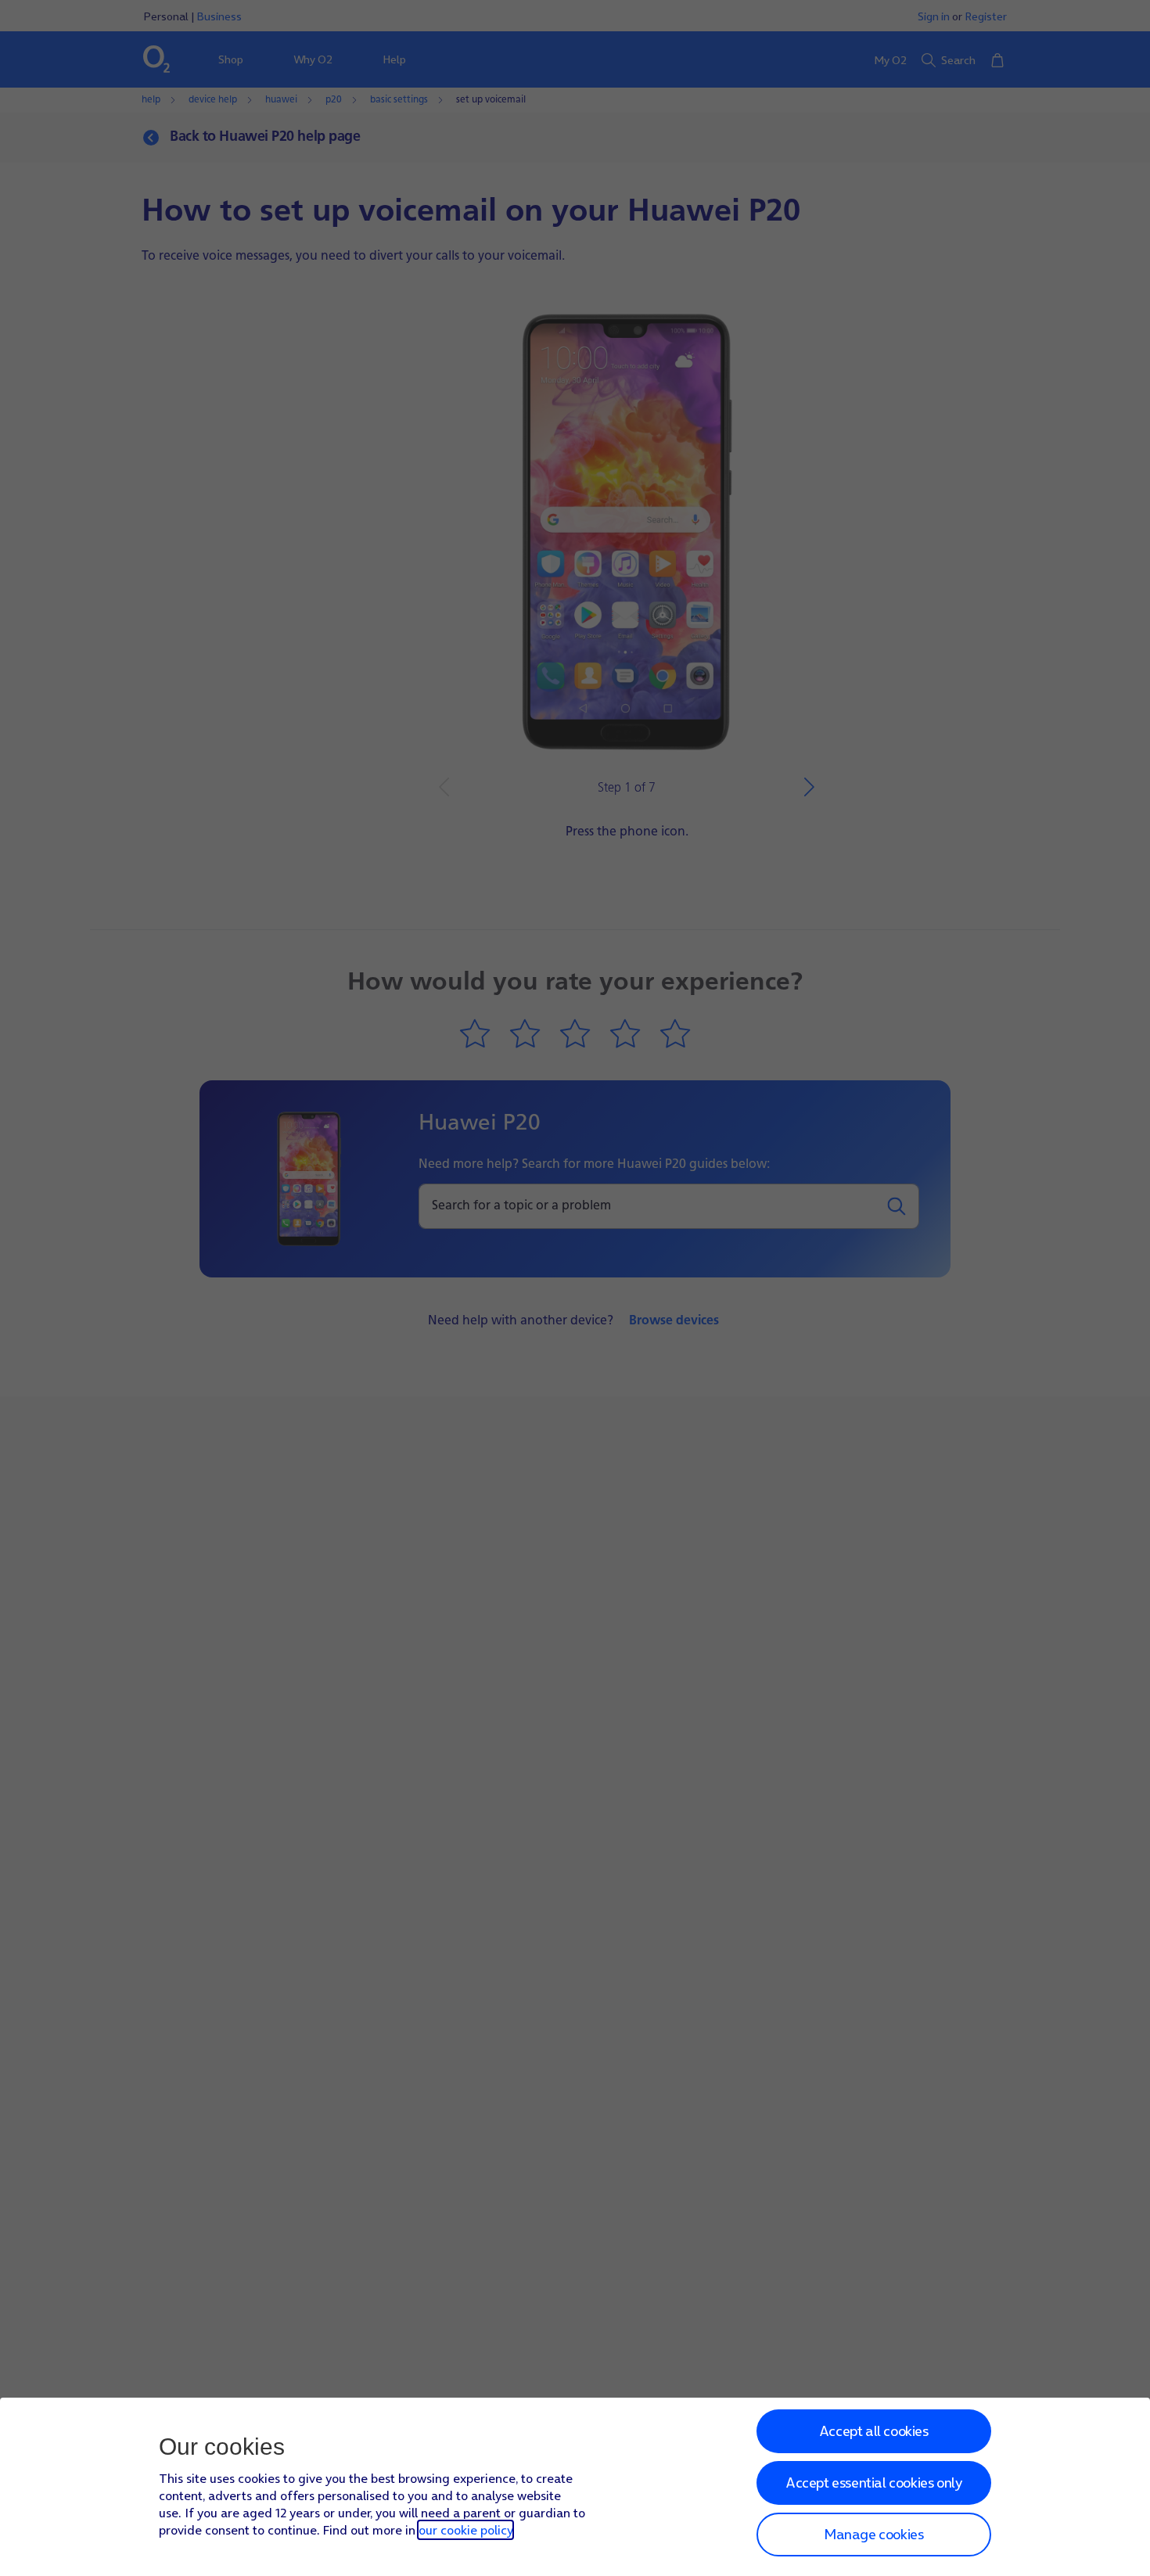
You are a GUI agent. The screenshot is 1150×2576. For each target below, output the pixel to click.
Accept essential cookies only (873, 2483)
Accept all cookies (874, 2431)
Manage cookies (873, 2534)
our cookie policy (465, 2530)
